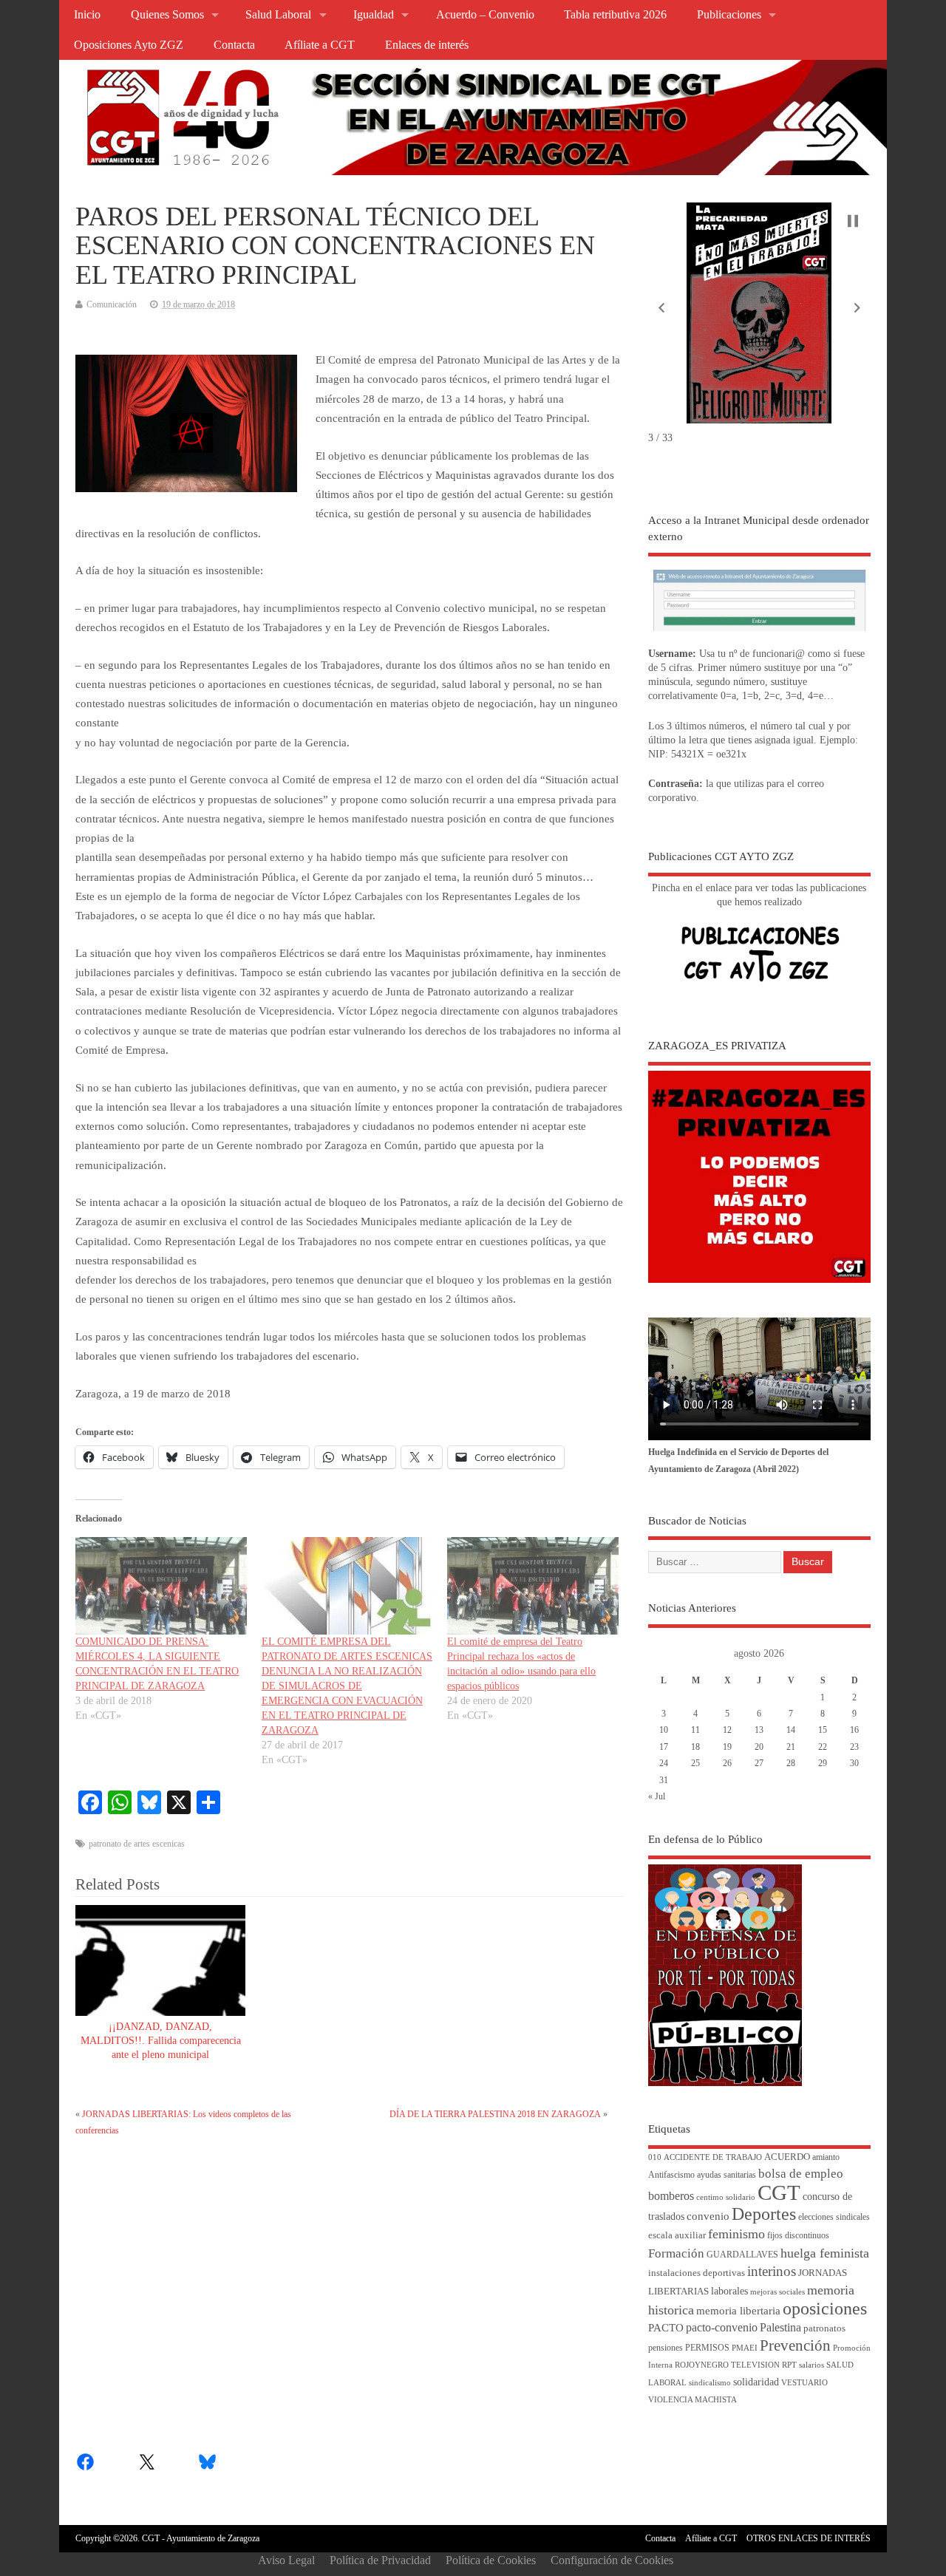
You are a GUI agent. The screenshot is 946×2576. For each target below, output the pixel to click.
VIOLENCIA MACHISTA (693, 2400)
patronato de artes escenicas (137, 1844)
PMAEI (745, 2348)
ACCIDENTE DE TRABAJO (713, 2157)
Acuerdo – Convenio (485, 15)
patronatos (824, 2328)
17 (664, 1747)
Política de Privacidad (380, 2560)
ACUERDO (787, 2157)
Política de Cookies (491, 2560)
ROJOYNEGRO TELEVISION (727, 2365)
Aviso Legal (286, 2560)
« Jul (657, 1796)
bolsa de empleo (801, 2174)
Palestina (780, 2327)
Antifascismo (671, 2175)
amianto (826, 2157)
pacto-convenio (722, 2327)
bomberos (671, 2196)
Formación (676, 2253)
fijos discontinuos (798, 2236)
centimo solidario (726, 2197)
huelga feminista (825, 2253)
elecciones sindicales (834, 2217)
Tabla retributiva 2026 (615, 15)
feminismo (736, 2234)
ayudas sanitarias (726, 2175)
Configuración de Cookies (612, 2560)
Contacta (234, 45)
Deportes (764, 2214)
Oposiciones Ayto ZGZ (129, 45)
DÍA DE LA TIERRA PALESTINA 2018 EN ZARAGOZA (495, 2114)
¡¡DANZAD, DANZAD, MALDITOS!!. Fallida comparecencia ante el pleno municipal (161, 2041)
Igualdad (374, 15)
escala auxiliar (677, 2235)
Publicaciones (729, 15)
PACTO (666, 2328)
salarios (811, 2365)
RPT (789, 2365)
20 (759, 1747)
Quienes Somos (167, 15)
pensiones (666, 2348)
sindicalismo (710, 2383)
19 (727, 1747)
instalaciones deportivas (697, 2273)
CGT (779, 2192)
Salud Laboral (278, 15)
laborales (729, 2291)
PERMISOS (707, 2348)
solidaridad (756, 2382)
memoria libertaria (738, 2311)
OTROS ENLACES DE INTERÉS (809, 2538)
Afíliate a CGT (320, 45)
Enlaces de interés (427, 45)
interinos (772, 2271)
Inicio (87, 15)
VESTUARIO (804, 2383)
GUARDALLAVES (742, 2255)
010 (655, 2157)
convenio (708, 2216)
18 (695, 1747)
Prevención (795, 2345)
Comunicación (112, 304)
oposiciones (825, 2308)
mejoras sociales (777, 2292)
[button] (661, 308)
